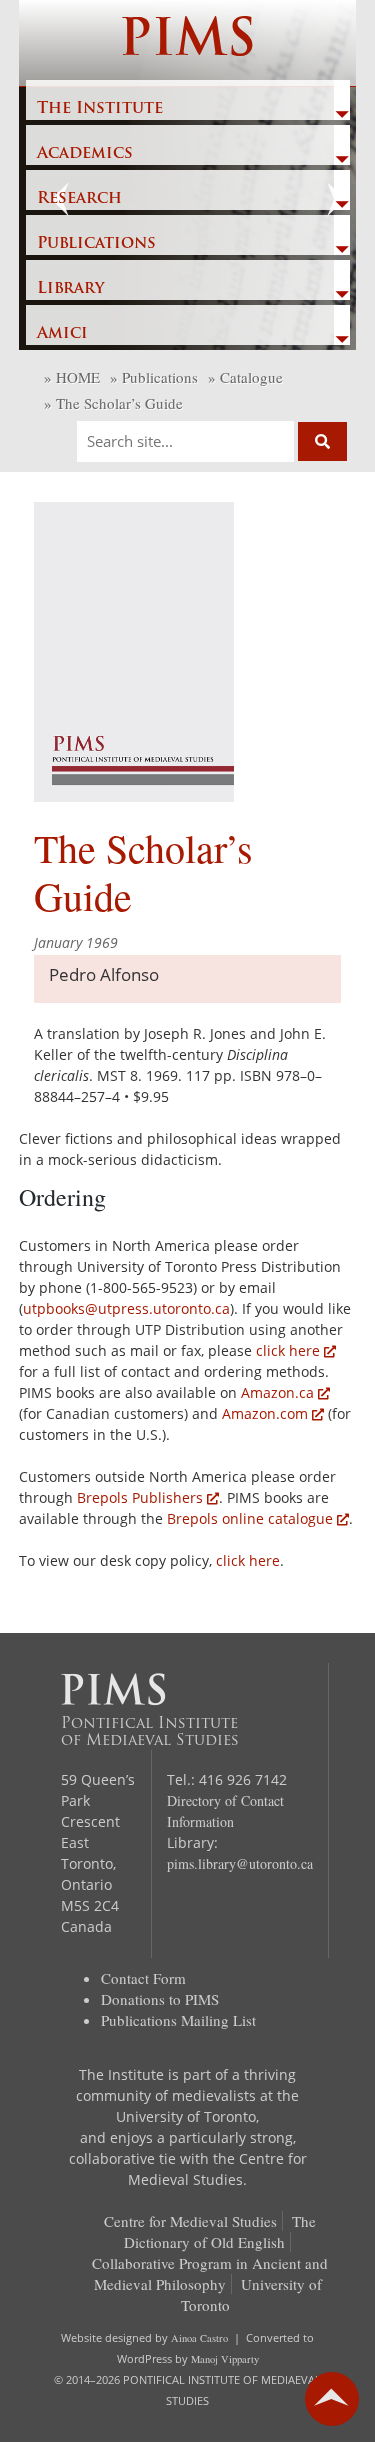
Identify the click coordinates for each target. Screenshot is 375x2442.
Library (70, 289)
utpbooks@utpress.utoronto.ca (126, 1308)
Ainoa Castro (199, 2338)
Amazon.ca (277, 1392)
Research (79, 199)
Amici (62, 334)
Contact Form (143, 1978)
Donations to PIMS (160, 1999)
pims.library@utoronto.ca (240, 1863)
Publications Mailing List (178, 2020)
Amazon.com (265, 1413)
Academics (85, 154)
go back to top (332, 2399)
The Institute (100, 109)
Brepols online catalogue (250, 1518)
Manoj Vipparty (225, 2359)
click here (288, 1350)
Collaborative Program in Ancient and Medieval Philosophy (210, 2273)
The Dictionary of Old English (220, 2231)
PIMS (187, 42)
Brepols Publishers (140, 1497)
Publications (96, 244)
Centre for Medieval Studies (190, 2221)
